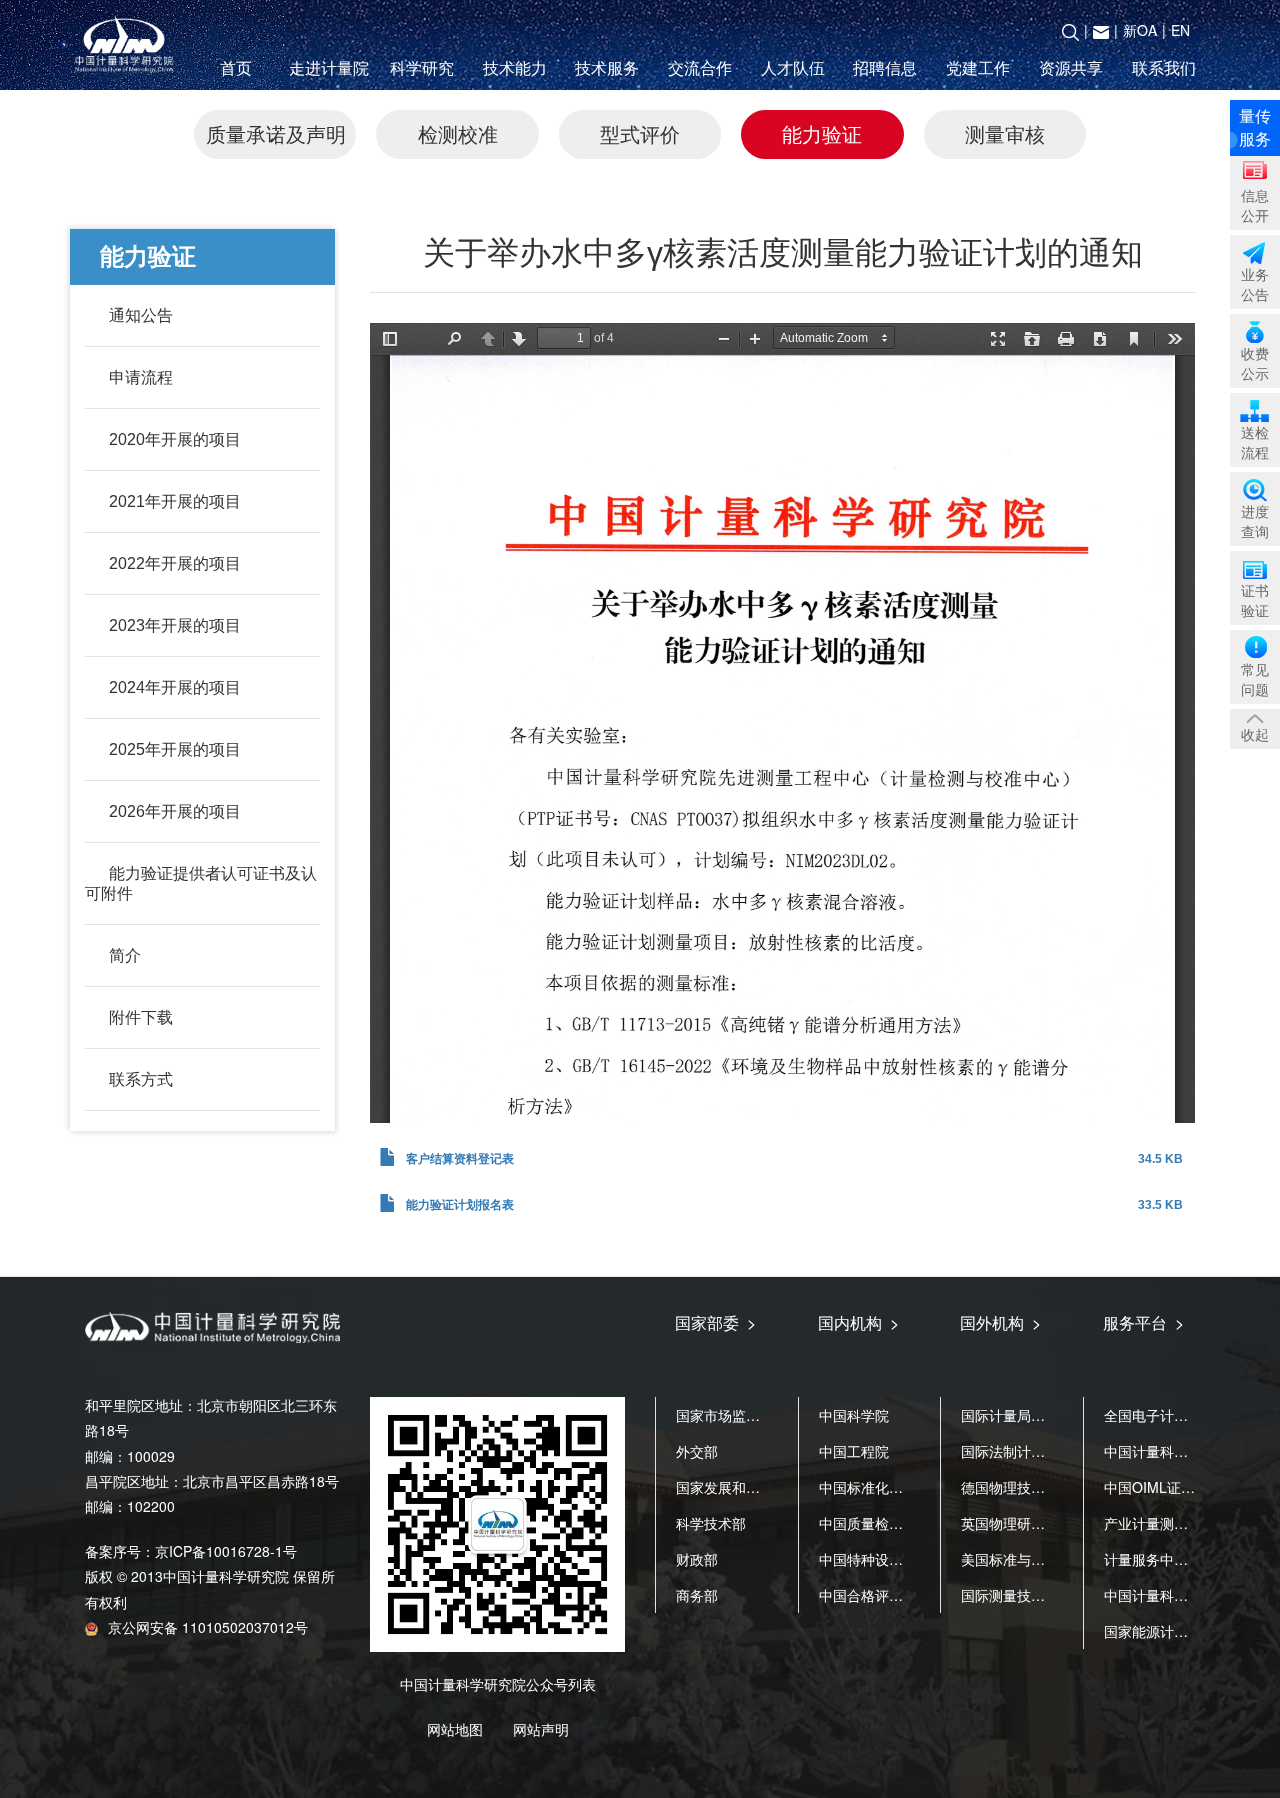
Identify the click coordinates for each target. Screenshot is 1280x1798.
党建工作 (978, 68)
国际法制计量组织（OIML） (1048, 1451)
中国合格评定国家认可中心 (903, 1595)
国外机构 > (1000, 1322)
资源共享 (1071, 68)
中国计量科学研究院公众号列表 (498, 1684)
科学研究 (422, 68)
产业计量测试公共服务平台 (1188, 1523)
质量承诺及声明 (276, 133)
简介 (125, 955)
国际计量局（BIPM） (1027, 1415)
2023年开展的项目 (175, 625)
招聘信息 (885, 68)
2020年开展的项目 (175, 439)
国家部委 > (715, 1322)
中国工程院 (854, 1451)
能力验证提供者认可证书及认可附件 (201, 883)
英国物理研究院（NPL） (1037, 1523)
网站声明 (541, 1729)
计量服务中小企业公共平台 (1188, 1559)
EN (1180, 30)
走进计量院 (329, 68)
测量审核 (1005, 133)
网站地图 (455, 1729)
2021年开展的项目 (175, 501)
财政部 (697, 1559)
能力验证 (822, 133)
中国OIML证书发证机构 (1177, 1487)
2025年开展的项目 (175, 749)
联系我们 (1164, 68)
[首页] (128, 45)
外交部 (697, 1451)
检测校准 (458, 133)
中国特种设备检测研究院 (896, 1559)
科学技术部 (711, 1523)
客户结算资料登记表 (460, 1159)
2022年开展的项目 (175, 563)
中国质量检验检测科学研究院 (910, 1523)
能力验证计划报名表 (460, 1205)
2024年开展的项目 (175, 687)
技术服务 (607, 68)
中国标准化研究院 (875, 1487)
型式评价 (640, 133)
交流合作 (700, 68)
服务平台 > (1143, 1322)
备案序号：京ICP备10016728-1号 (191, 1551)
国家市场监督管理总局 (746, 1415)
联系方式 (141, 1079)
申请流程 (141, 377)
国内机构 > (858, 1322)
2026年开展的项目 (175, 811)
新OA (1140, 30)
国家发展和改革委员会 (746, 1487)
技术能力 (515, 68)
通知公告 (141, 315)
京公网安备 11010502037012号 (208, 1627)
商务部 (697, 1595)
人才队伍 (793, 68)
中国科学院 (854, 1415)
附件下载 (141, 1017)
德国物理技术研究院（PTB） (1051, 1487)
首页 (236, 68)
